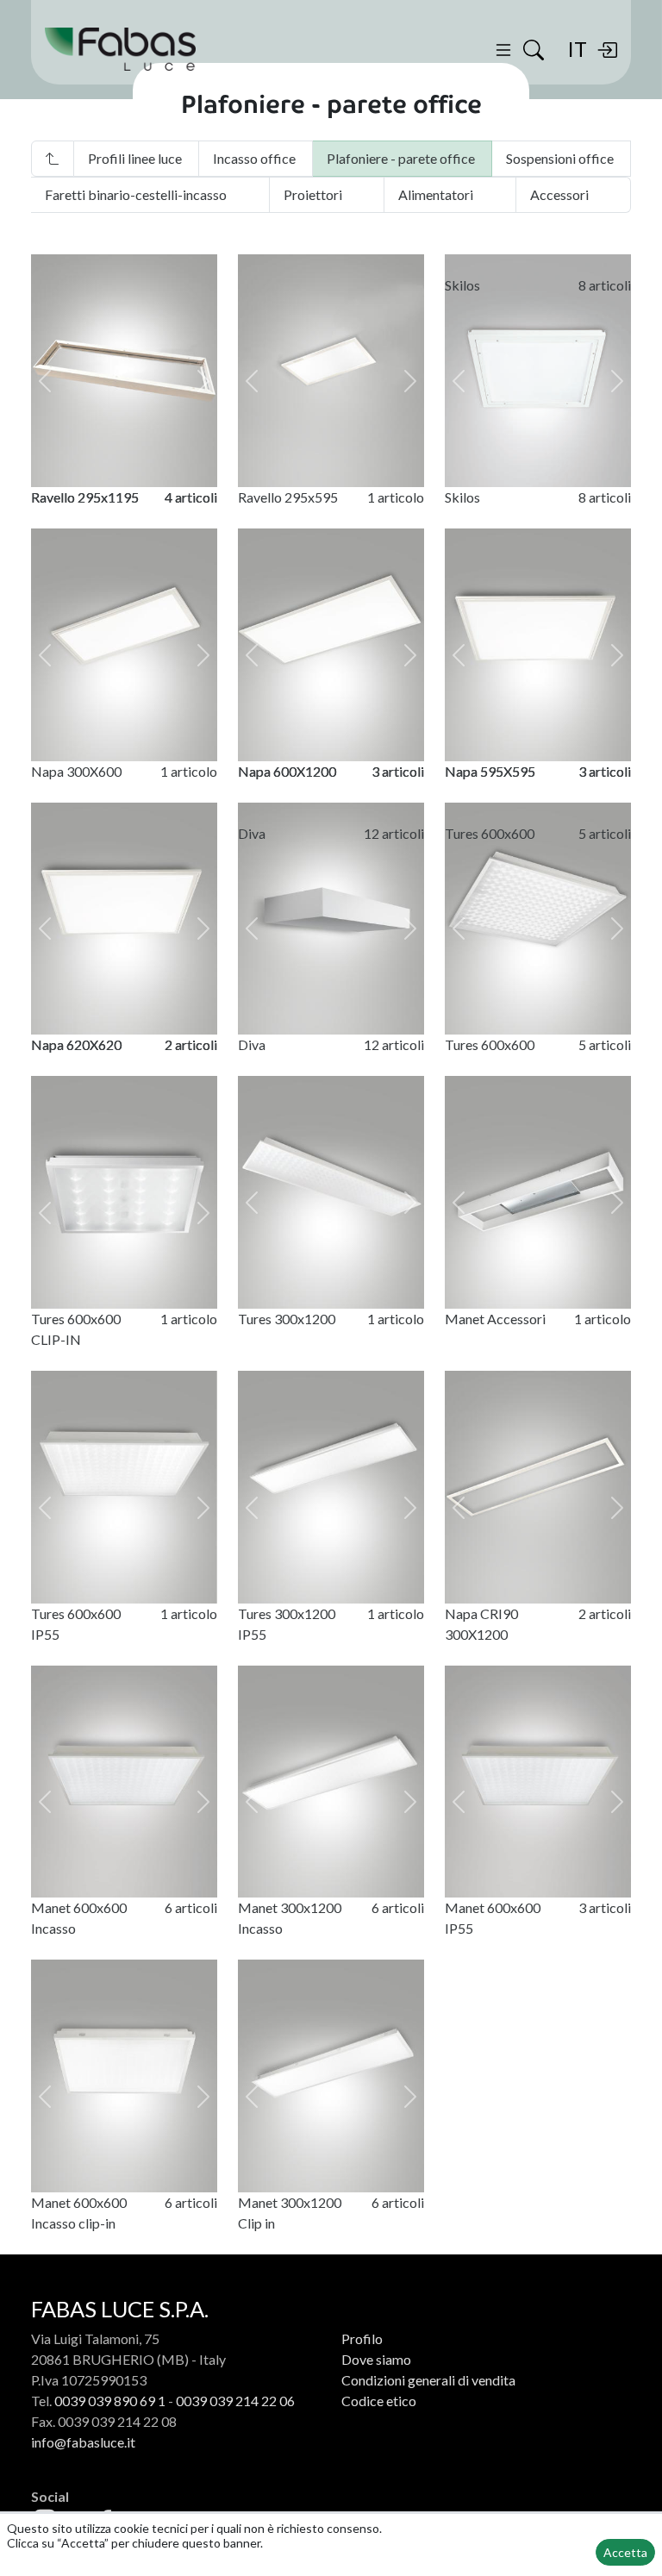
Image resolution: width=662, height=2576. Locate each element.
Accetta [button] (625, 2552)
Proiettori (313, 194)
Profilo (362, 2338)
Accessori (559, 194)
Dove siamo (376, 2359)
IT (577, 49)
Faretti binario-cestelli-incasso (136, 194)
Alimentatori (436, 194)
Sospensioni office (560, 158)
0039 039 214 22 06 (235, 2401)
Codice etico (379, 2401)
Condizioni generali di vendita (428, 2380)
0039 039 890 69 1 (110, 2401)
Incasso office (254, 158)
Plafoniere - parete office (401, 158)
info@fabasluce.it (83, 2442)
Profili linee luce (135, 158)
